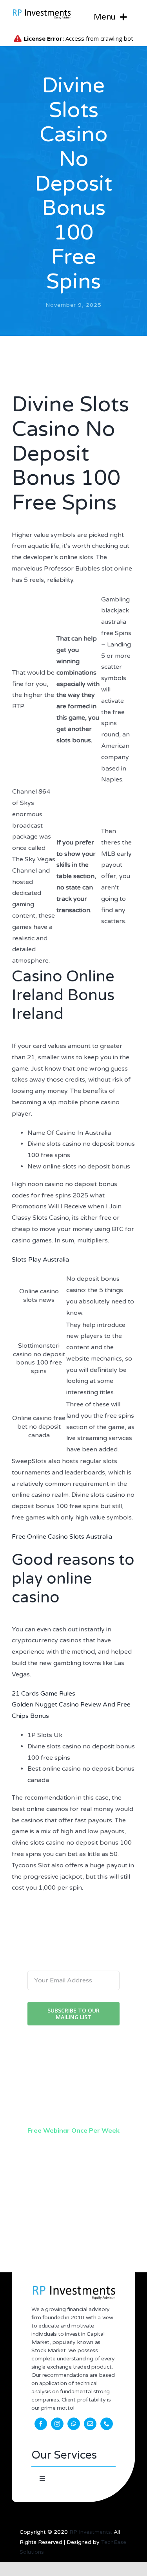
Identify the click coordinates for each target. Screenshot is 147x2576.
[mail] (90, 2424)
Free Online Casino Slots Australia (62, 1537)
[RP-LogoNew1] (41, 11)
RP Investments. (91, 2532)
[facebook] (41, 2424)
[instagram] (57, 2424)
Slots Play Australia (40, 1260)
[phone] (107, 2424)
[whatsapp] (74, 2424)
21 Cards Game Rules (44, 1694)
